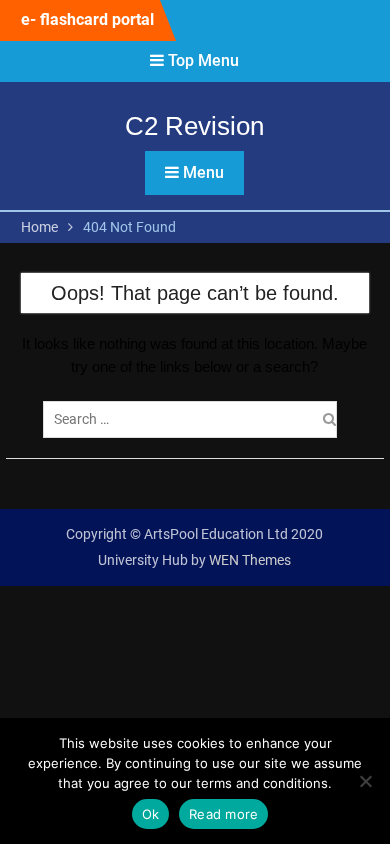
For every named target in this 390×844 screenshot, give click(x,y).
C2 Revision (194, 126)
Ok (151, 814)
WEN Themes (250, 560)
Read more (223, 814)
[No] (365, 781)
